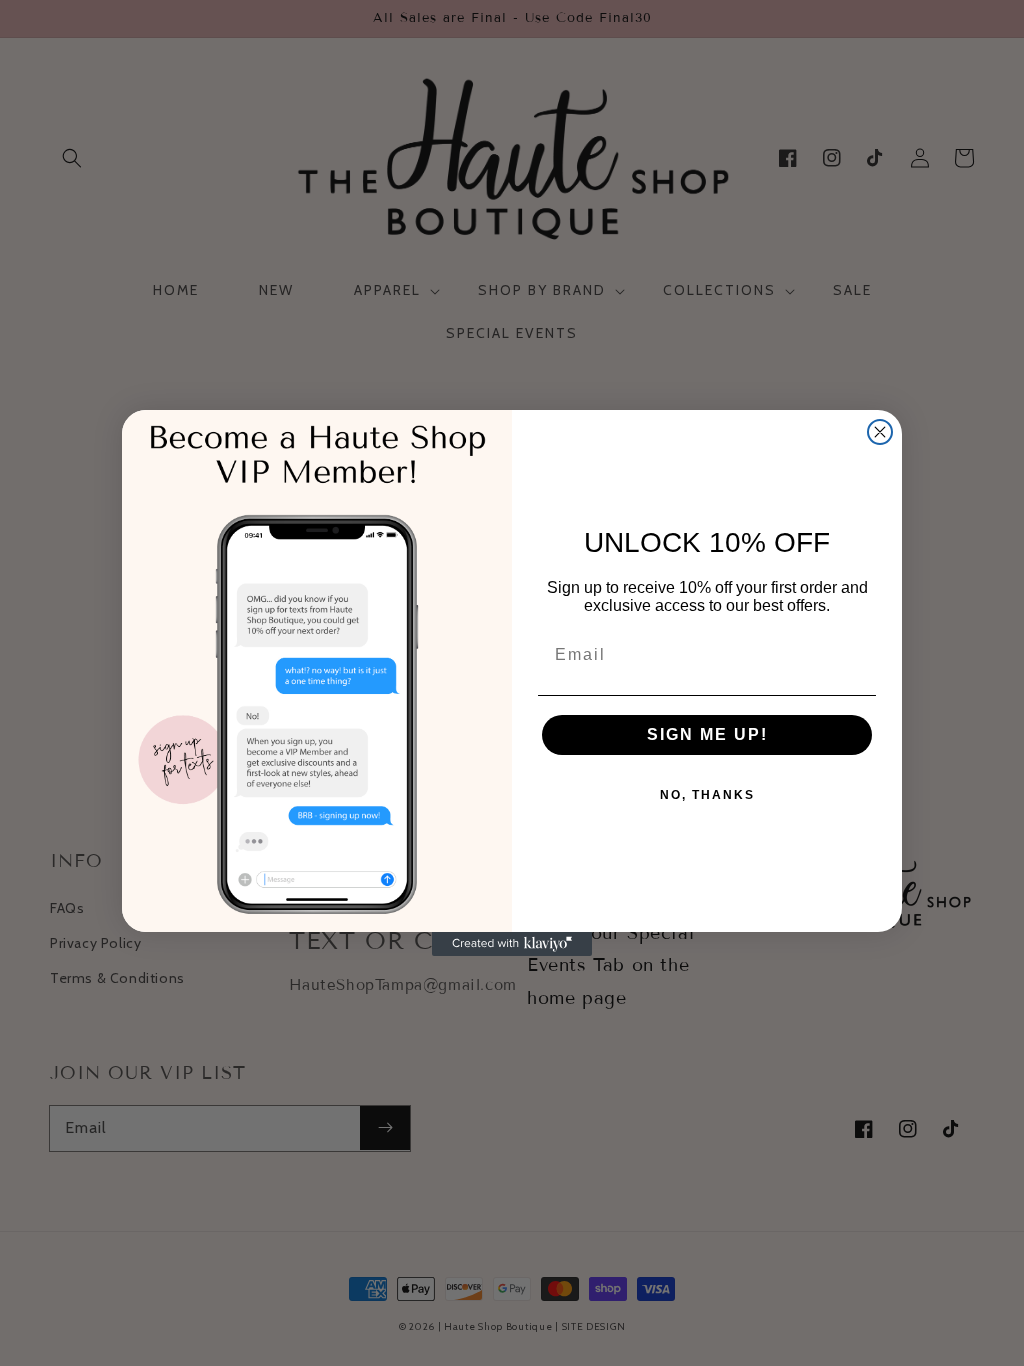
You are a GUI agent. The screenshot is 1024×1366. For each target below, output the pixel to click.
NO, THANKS (707, 795)
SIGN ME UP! (707, 734)
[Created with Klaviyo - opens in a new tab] (512, 944)
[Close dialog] (880, 432)
